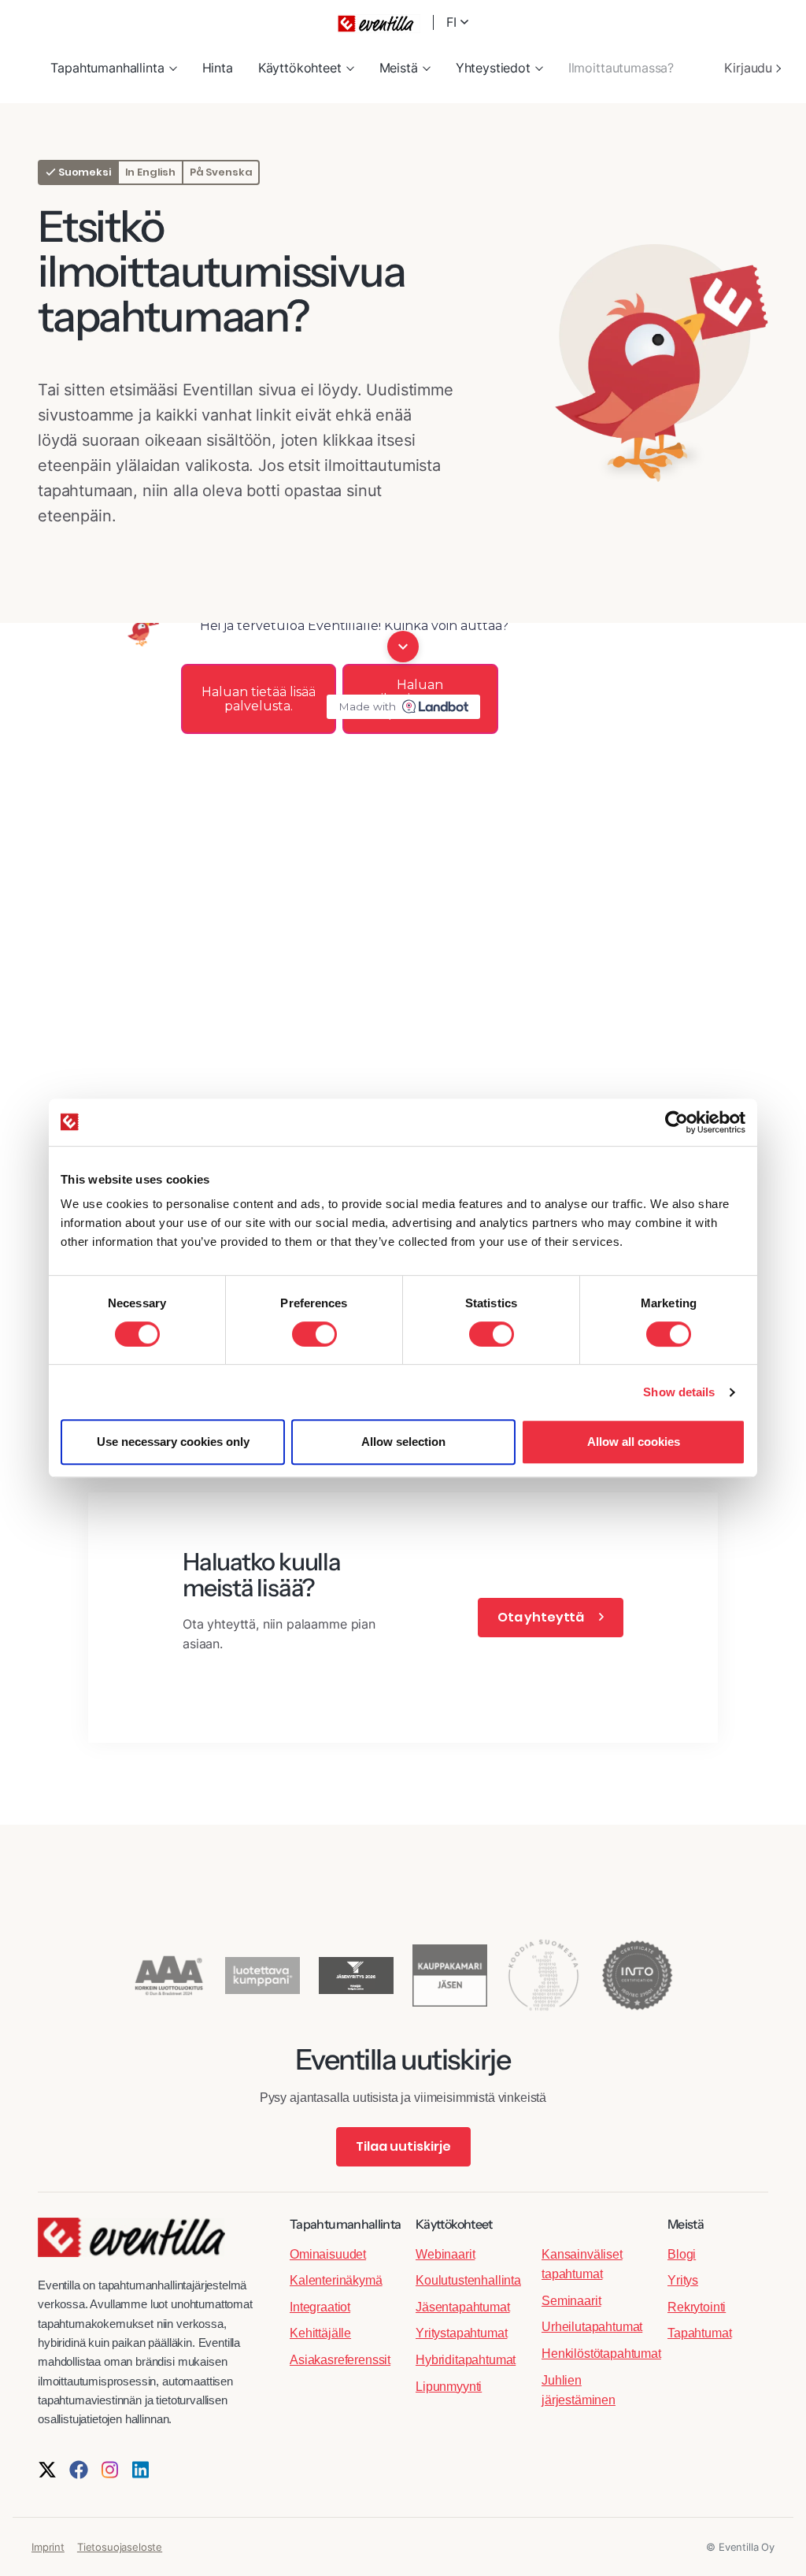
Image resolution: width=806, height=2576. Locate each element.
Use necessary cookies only (173, 1442)
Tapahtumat (699, 2333)
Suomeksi (83, 172)
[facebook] (79, 2470)
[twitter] (47, 2470)
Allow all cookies (634, 1442)
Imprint (48, 2547)
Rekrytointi (697, 2307)
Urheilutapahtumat (592, 2327)
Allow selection (403, 1442)
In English (150, 172)
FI (453, 22)
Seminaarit (571, 2301)
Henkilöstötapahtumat (601, 2354)
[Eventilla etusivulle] (131, 2245)
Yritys (683, 2280)
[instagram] (110, 2470)
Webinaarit (445, 2254)
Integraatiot (320, 2307)
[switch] (314, 1334)
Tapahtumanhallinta (107, 68)
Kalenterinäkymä (336, 2280)
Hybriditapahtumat (466, 2360)
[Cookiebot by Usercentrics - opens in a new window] (677, 1122)
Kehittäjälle (320, 2333)
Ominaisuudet (328, 2254)
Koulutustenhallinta (468, 2280)
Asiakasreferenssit (340, 2360)
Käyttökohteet (300, 68)
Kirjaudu (750, 68)
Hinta (218, 68)
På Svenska (221, 172)
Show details (679, 1392)
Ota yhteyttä (542, 1617)
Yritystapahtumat (461, 2333)
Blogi (682, 2254)
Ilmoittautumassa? (621, 68)
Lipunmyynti (449, 2387)
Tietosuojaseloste (120, 2547)
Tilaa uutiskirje (403, 2146)
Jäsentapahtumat (463, 2307)
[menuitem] (113, 69)
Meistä (399, 68)
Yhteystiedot (493, 68)
